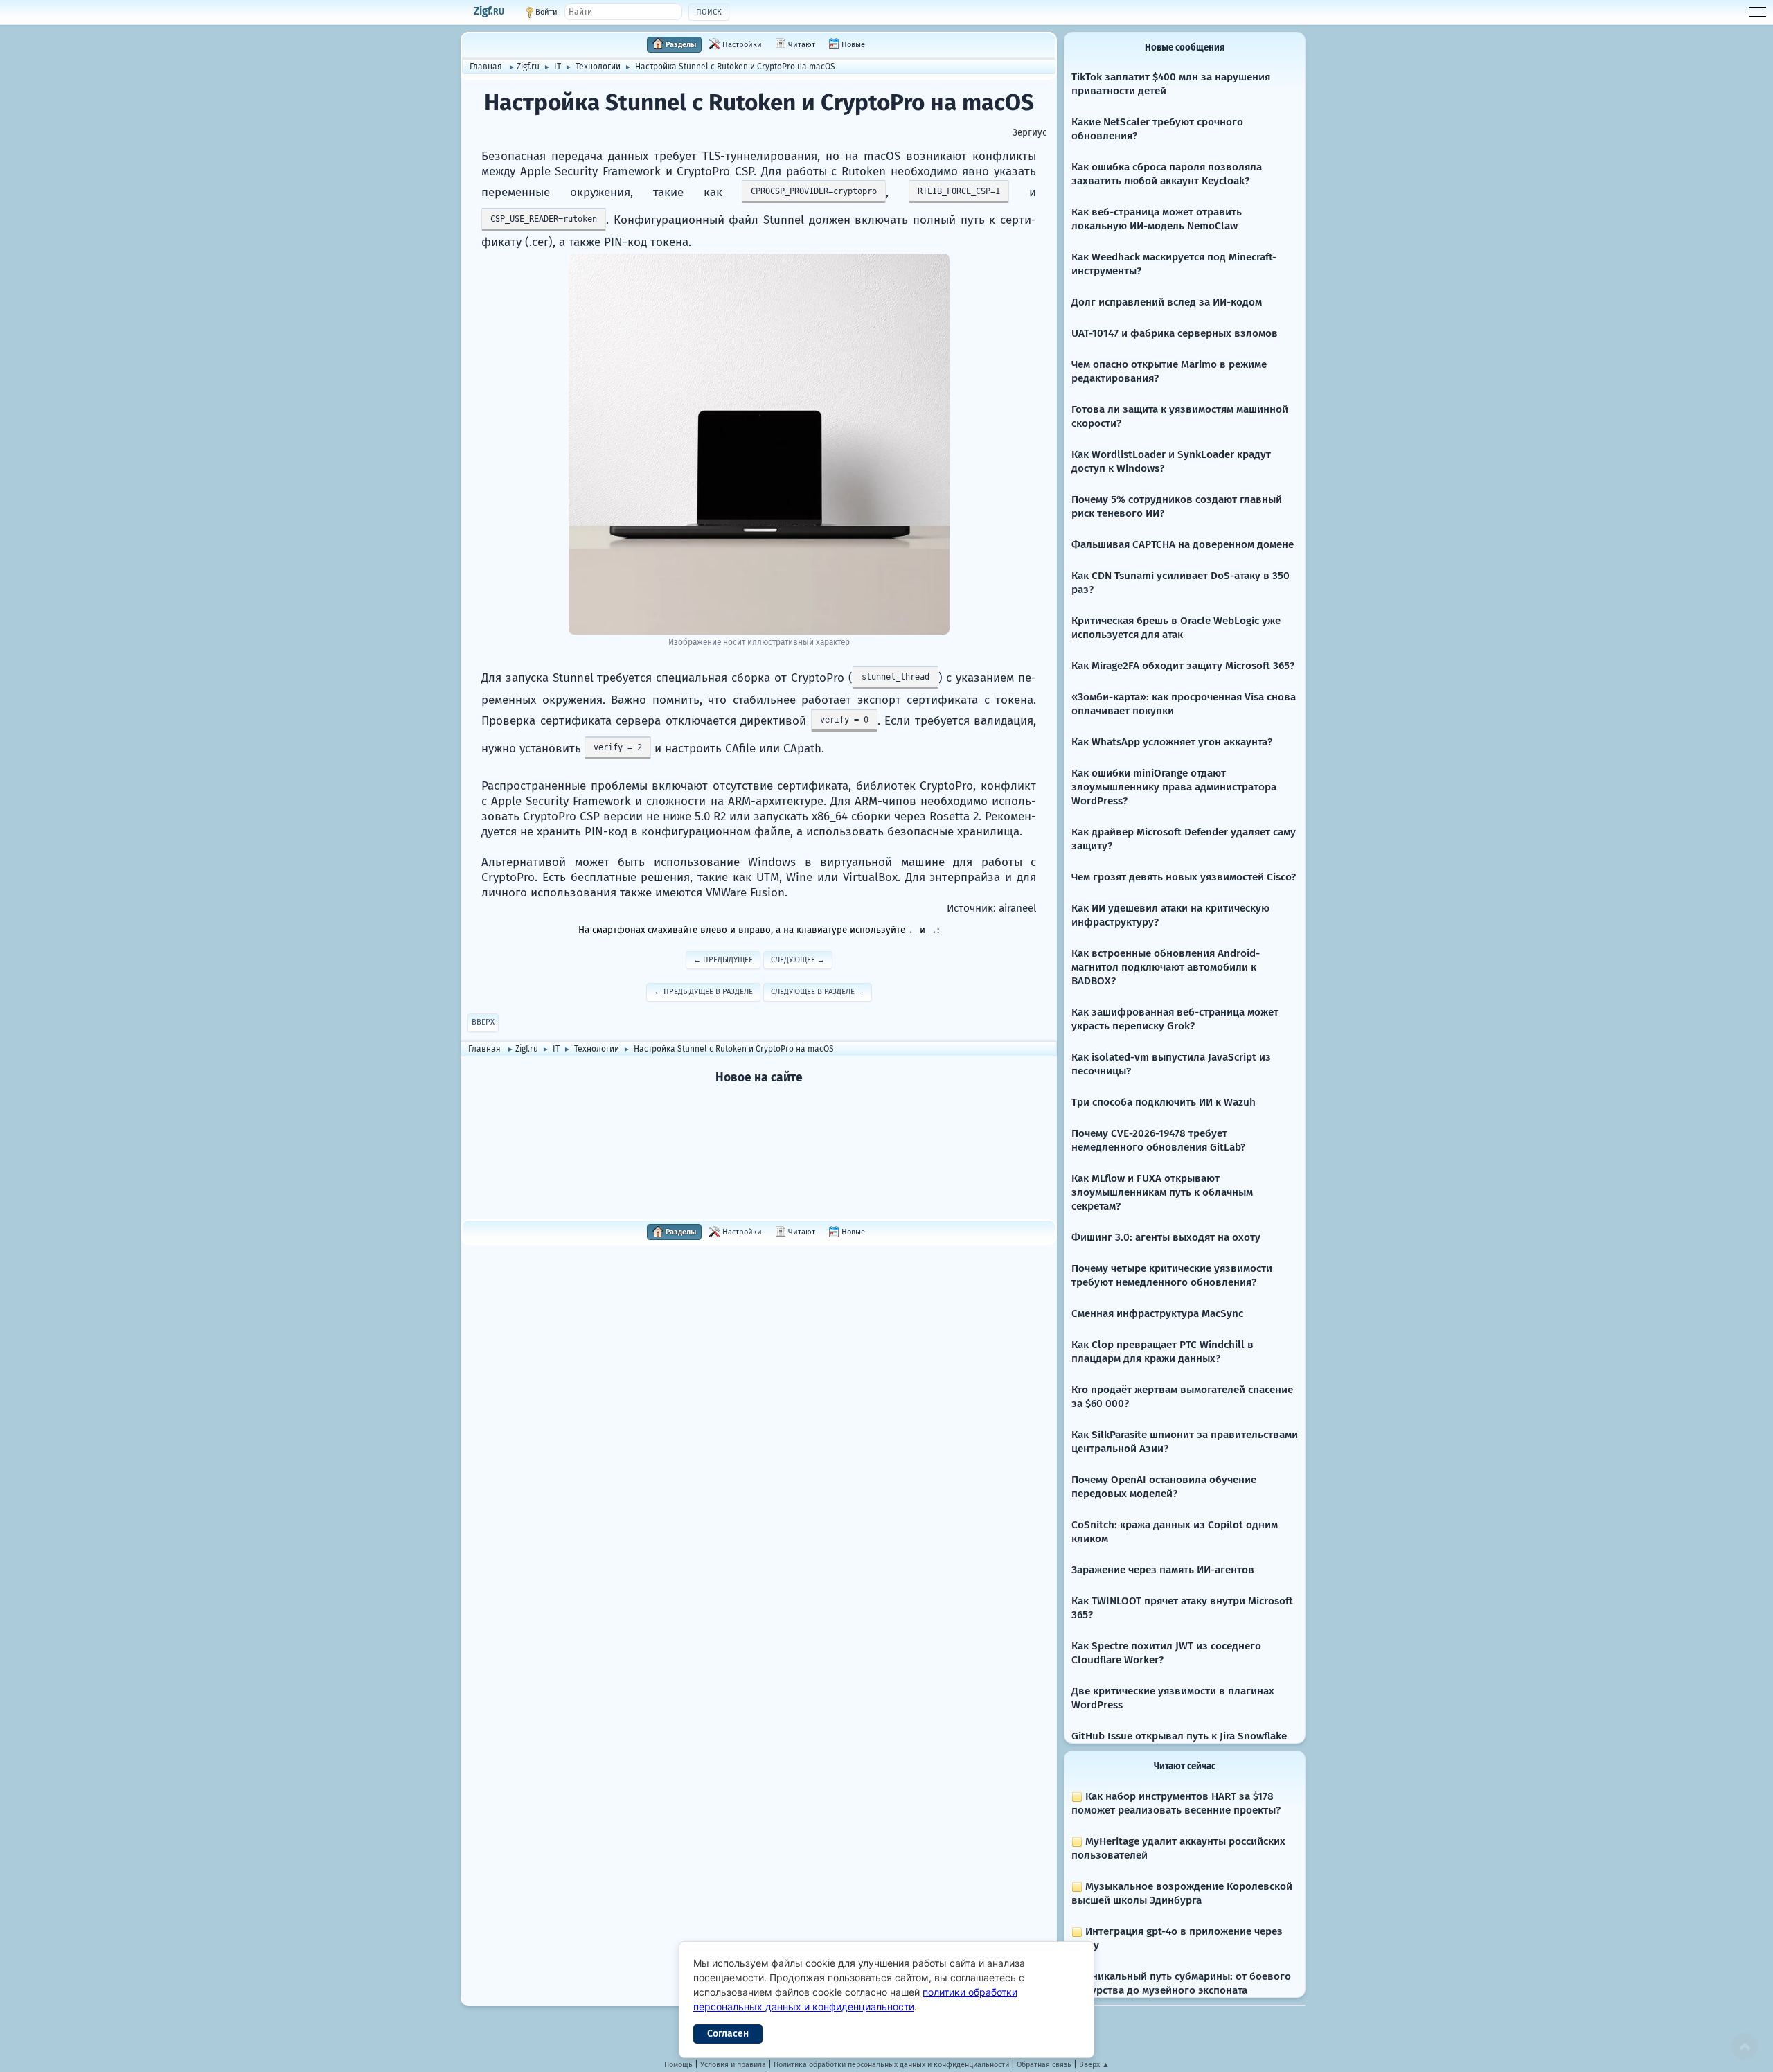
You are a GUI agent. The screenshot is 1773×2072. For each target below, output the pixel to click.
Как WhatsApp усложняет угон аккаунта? (1172, 742)
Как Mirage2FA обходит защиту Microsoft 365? (1183, 666)
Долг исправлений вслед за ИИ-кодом (1167, 302)
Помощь (678, 2065)
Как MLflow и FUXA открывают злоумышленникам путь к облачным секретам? (1162, 1192)
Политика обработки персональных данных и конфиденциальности (891, 2065)
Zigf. (489, 11)
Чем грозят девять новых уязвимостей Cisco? (1184, 877)
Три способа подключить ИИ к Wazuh (1164, 1102)
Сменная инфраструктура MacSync (1157, 1313)
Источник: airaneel (991, 908)
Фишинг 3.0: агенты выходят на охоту (1166, 1237)
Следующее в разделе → (818, 992)
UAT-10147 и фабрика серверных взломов (1175, 333)
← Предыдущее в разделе (703, 992)
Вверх (483, 1022)
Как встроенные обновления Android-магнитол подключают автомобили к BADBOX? (1166, 967)
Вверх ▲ (1094, 2065)
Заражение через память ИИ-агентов (1163, 1570)
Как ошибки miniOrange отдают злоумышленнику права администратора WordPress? (1174, 787)
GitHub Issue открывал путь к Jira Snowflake (1179, 1736)
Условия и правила (733, 2065)
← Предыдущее (723, 960)
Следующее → (798, 960)
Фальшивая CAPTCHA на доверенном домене (1183, 544)
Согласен (728, 2034)
